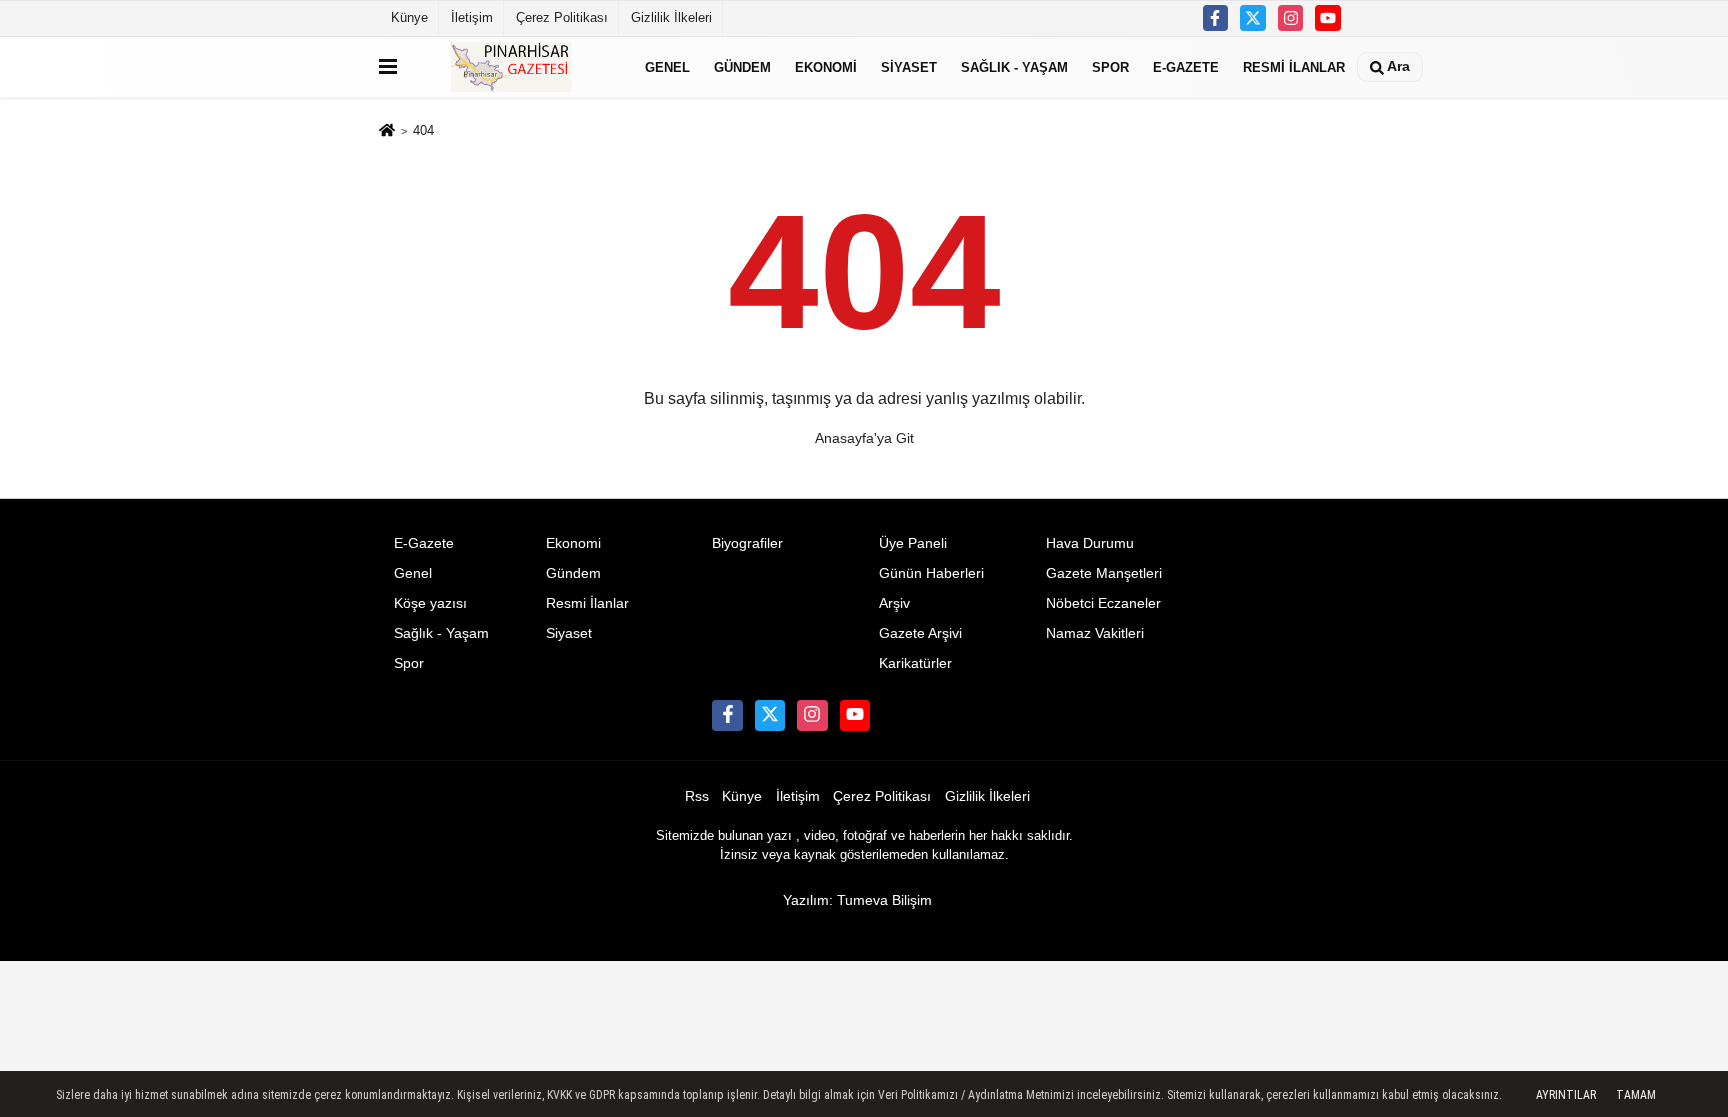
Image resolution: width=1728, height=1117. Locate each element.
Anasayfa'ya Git (864, 438)
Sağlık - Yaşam (1014, 66)
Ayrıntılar (1566, 1095)
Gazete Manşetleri (1104, 573)
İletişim (472, 17)
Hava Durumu (1090, 543)
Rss (697, 796)
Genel (667, 66)
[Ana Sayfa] (387, 132)
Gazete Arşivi (920, 633)
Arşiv (894, 603)
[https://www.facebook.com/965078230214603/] (1216, 18)
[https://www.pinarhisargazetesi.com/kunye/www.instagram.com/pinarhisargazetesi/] (1291, 18)
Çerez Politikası (562, 17)
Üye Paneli (913, 543)
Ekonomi (826, 66)
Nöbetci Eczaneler (1103, 603)
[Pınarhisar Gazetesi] (517, 67)
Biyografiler (747, 543)
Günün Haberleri (931, 573)
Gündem (742, 66)
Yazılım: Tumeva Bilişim (857, 900)
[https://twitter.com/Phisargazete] (1253, 18)
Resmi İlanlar (1294, 66)
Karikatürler (915, 663)
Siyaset (909, 66)
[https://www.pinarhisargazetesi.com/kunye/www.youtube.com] (1328, 18)
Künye (409, 17)
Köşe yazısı (430, 603)
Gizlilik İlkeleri (671, 17)
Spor (1110, 66)
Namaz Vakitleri (1095, 633)
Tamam (1636, 1095)
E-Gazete (1186, 66)
